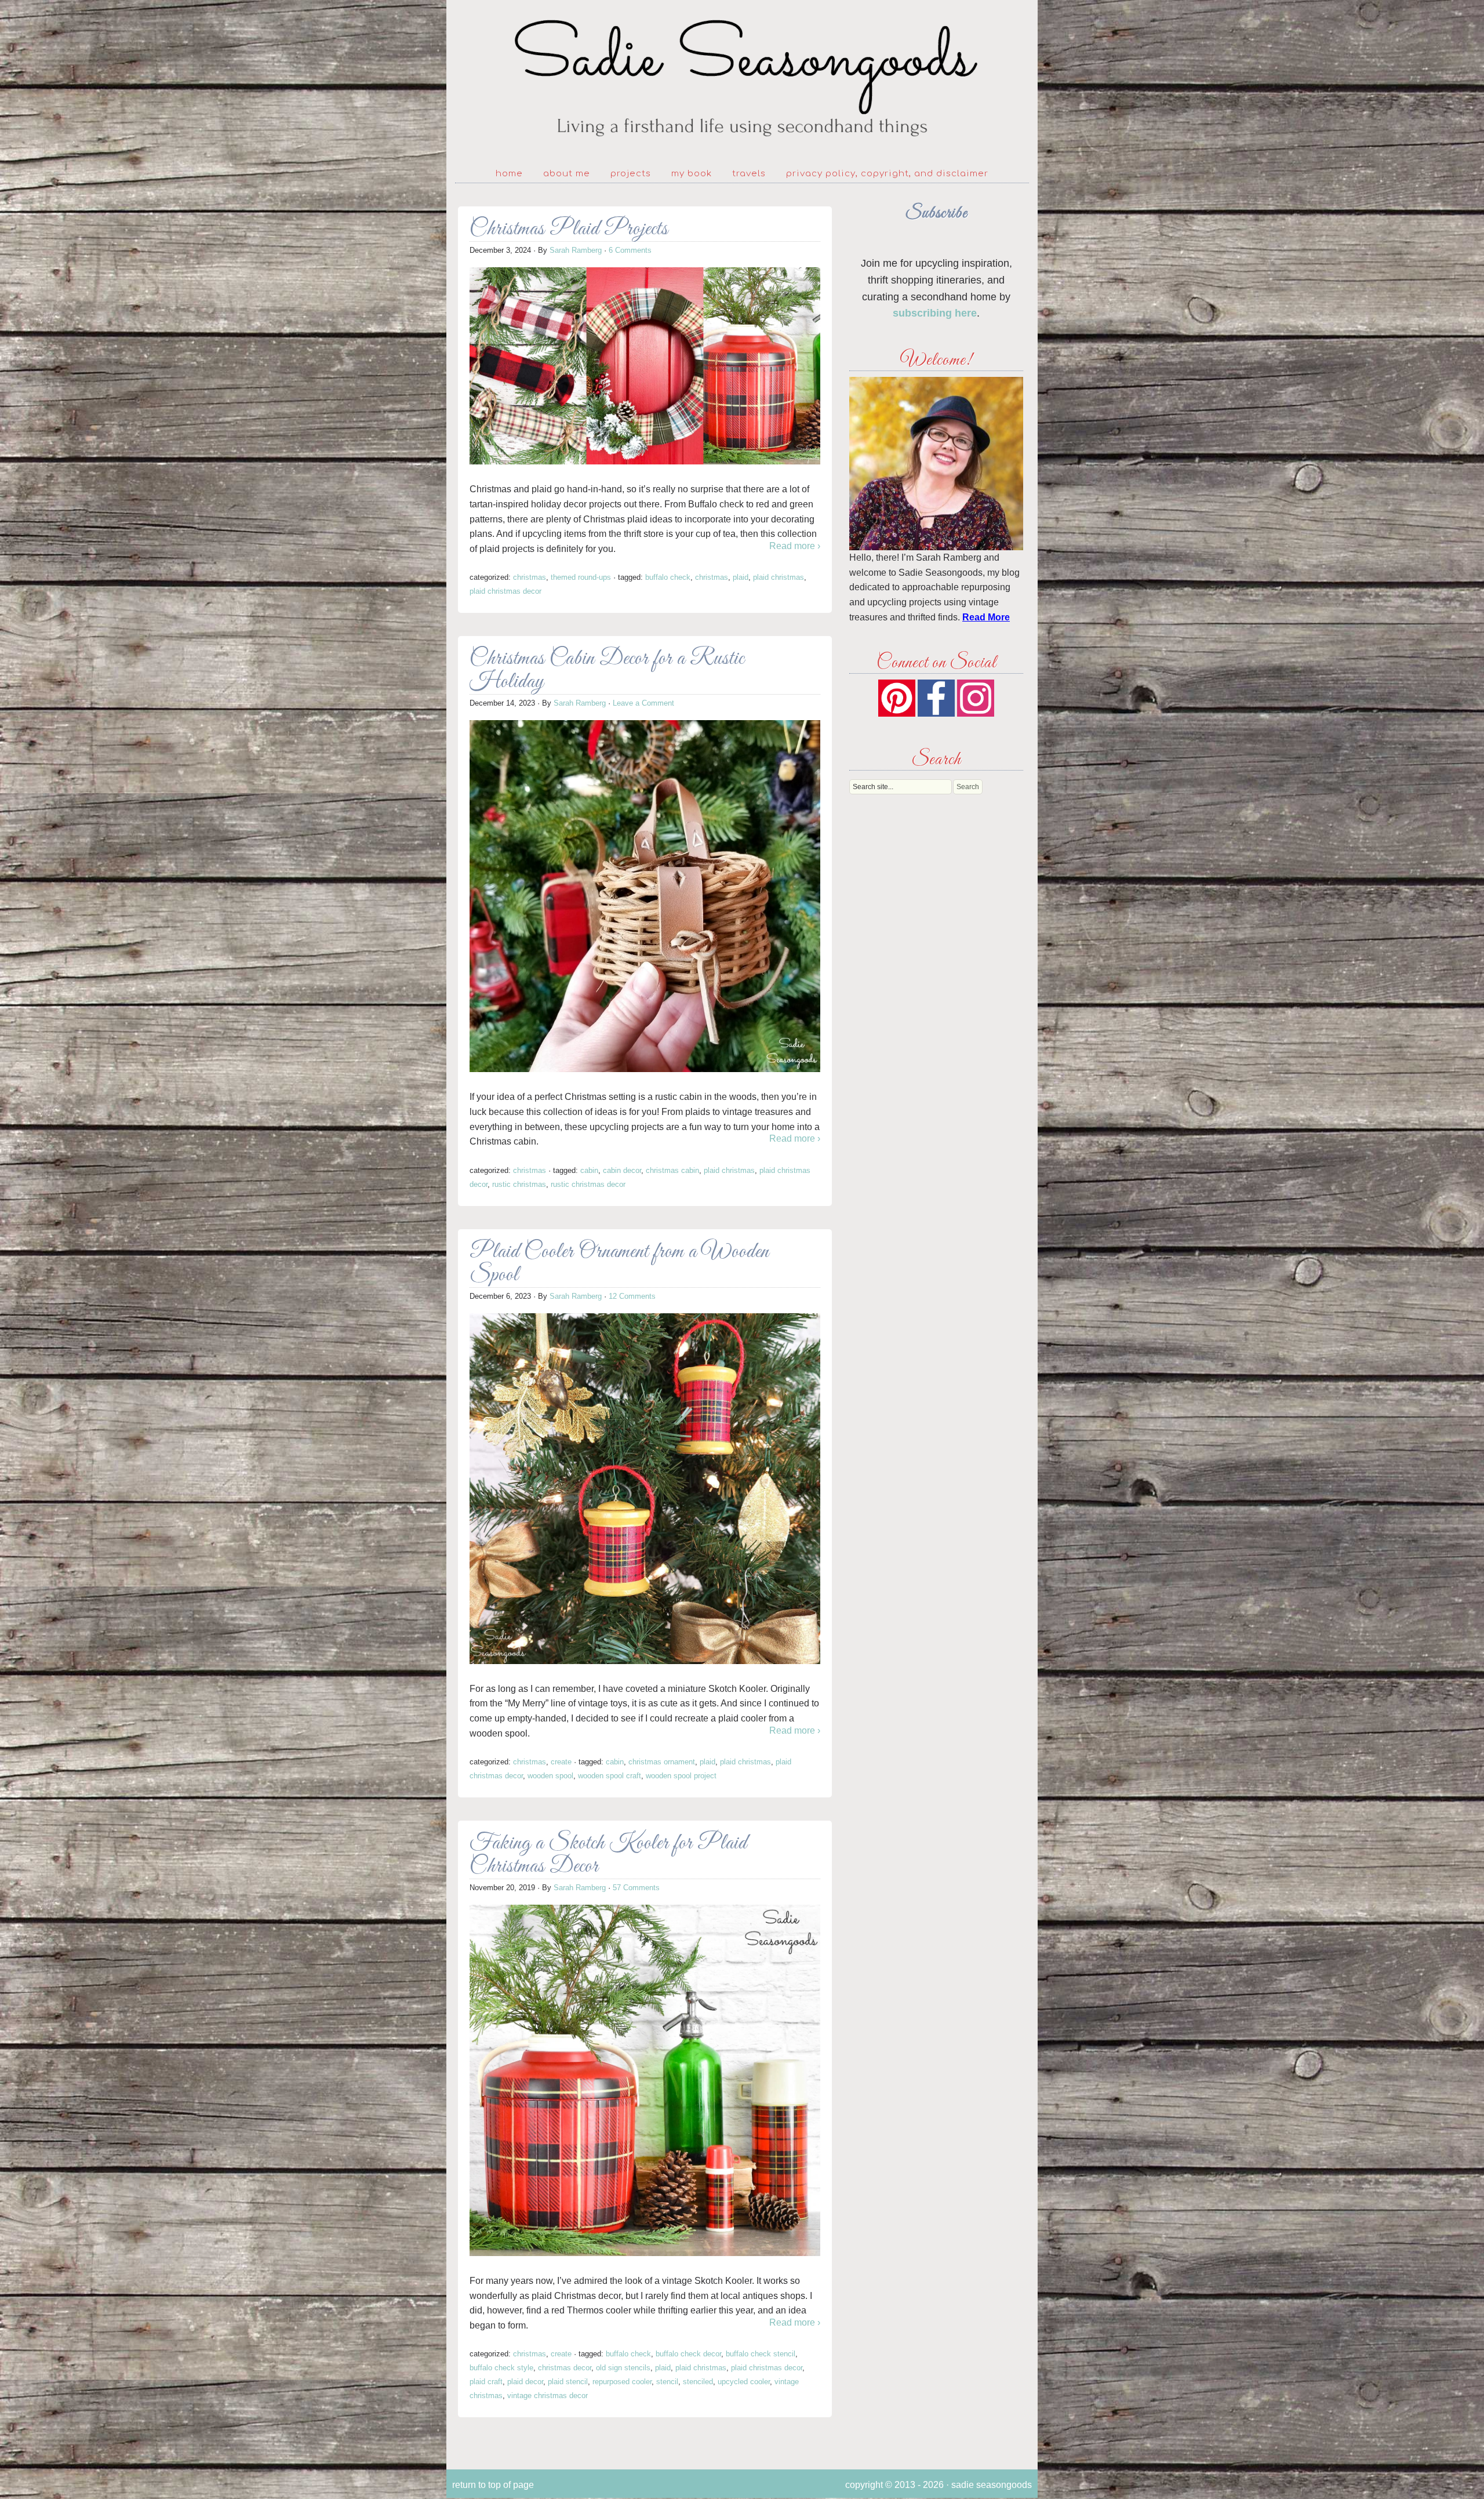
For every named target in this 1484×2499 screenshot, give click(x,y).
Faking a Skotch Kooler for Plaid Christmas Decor (608, 1855)
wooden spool (550, 1776)
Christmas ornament (662, 1762)
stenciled (698, 2382)
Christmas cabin (672, 1170)
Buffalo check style (501, 2368)
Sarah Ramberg (576, 250)
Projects (631, 174)
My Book (692, 174)
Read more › (795, 546)
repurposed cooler (622, 2382)
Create (561, 1762)
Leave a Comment (643, 703)
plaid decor (525, 2382)
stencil (667, 2382)
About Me (567, 174)
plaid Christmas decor (505, 591)
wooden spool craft (610, 1776)
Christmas (530, 577)
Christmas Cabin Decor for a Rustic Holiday (607, 671)
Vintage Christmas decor (548, 2396)
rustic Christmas (519, 1184)
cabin (589, 1170)
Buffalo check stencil (761, 2354)
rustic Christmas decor (588, 1184)
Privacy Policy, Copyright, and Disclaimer (887, 174)
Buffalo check (668, 577)
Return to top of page (493, 2485)
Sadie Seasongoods (742, 79)
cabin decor (622, 1170)
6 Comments (630, 250)
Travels (749, 174)
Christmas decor (565, 2368)
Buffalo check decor (688, 2354)
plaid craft (486, 2382)
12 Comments (632, 1296)
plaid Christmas (779, 577)
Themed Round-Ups (581, 577)
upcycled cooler (744, 2382)
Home (509, 174)
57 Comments (636, 1888)
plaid (741, 577)
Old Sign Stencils (623, 2368)
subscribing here (935, 313)
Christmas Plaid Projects (569, 229)
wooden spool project (681, 1776)
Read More (986, 617)
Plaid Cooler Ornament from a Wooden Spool (619, 1264)
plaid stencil (568, 2382)
